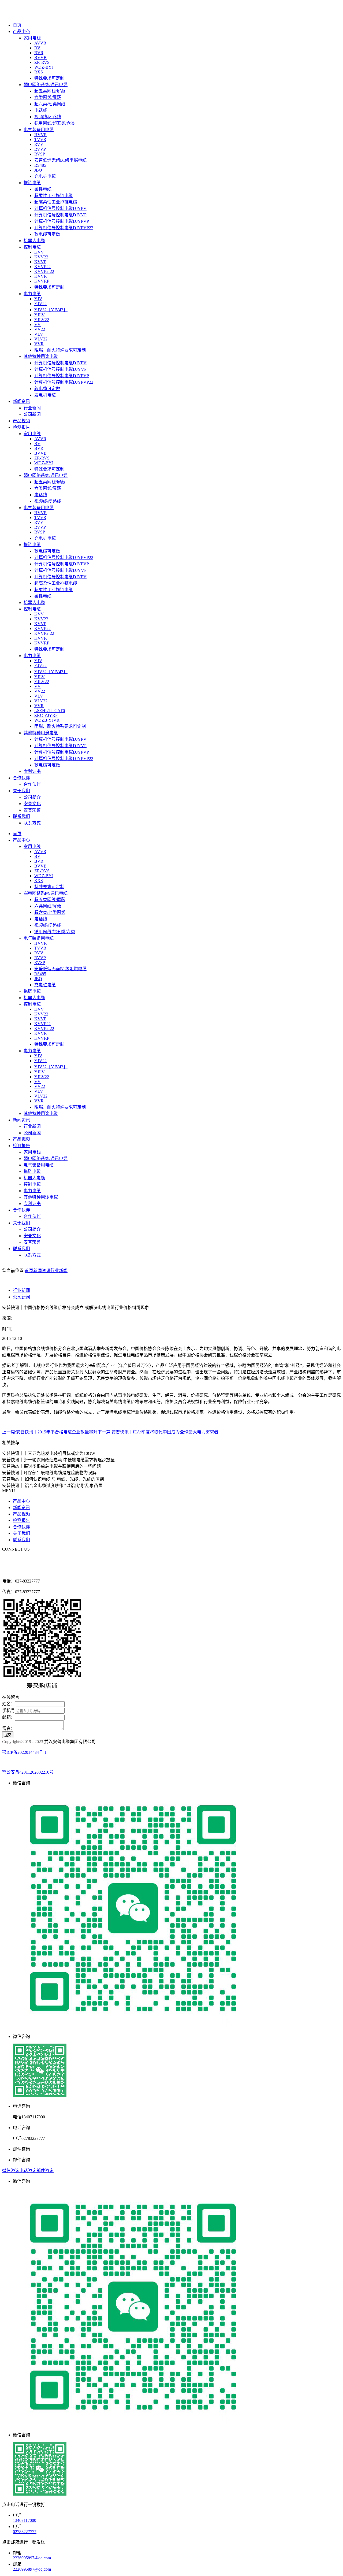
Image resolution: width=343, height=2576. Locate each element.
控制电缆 (32, 247)
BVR (39, 53)
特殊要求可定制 (49, 78)
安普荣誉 (32, 810)
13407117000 (25, 2520)
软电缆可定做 (47, 234)
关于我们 (21, 791)
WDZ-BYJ (44, 67)
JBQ (38, 170)
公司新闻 (32, 414)
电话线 (41, 110)
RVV (39, 144)
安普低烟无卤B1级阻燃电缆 (60, 160)
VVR (39, 344)
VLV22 (41, 339)
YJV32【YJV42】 (51, 310)
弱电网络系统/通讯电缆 (46, 85)
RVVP (40, 149)
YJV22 (40, 304)
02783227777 (25, 2532)
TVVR (40, 140)
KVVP (40, 262)
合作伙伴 (21, 778)
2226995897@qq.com (32, 2558)
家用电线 (32, 38)
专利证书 (32, 771)
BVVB (40, 58)
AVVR (40, 43)
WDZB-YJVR (47, 720)
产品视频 (21, 421)
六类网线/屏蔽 (48, 97)
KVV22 (41, 257)
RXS (39, 72)
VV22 (40, 329)
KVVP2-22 (44, 271)
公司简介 (32, 797)
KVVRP (42, 281)
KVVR (41, 276)
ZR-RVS (42, 62)
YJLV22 (42, 320)
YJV (38, 299)
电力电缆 (32, 294)
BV (37, 48)
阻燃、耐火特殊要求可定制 (60, 350)
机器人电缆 (34, 241)
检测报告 (21, 427)
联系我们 (21, 816)
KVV (39, 252)
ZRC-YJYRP (46, 715)
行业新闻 (32, 408)
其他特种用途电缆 (41, 356)
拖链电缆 (32, 183)
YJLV (40, 315)
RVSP (40, 154)
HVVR (41, 135)
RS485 (40, 165)
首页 (17, 25)
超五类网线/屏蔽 (50, 91)
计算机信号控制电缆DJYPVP (62, 221)
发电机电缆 (45, 395)
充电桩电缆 (45, 176)
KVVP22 (42, 267)
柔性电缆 (43, 189)
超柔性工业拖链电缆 (54, 196)
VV (38, 325)
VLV (39, 334)
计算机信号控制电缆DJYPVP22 (64, 228)
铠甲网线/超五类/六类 (55, 123)
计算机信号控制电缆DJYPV (60, 208)
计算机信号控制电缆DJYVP (60, 215)
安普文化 (32, 804)
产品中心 (21, 31)
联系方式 (32, 823)
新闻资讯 (21, 401)
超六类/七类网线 (50, 104)
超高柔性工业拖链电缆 (56, 202)
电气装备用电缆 (39, 130)
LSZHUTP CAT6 (50, 711)
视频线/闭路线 (48, 117)
